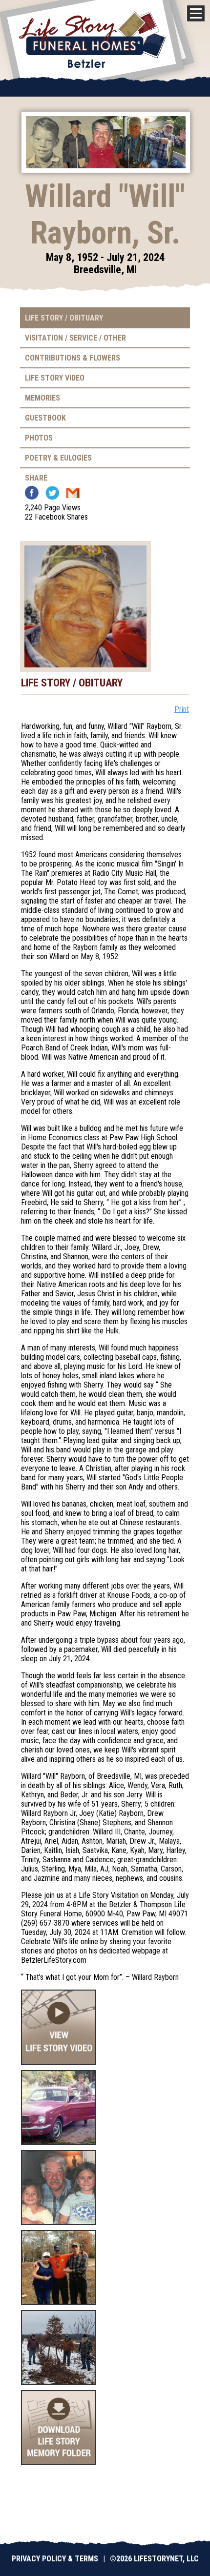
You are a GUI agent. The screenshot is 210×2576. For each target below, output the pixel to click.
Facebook (32, 493)
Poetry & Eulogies (58, 458)
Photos (39, 438)
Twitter (52, 493)
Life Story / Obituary (64, 318)
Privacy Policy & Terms (55, 2559)
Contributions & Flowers (73, 358)
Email (73, 493)
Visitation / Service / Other (75, 338)
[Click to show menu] (196, 13)
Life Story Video (55, 378)
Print (182, 709)
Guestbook (45, 418)
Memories (42, 398)
